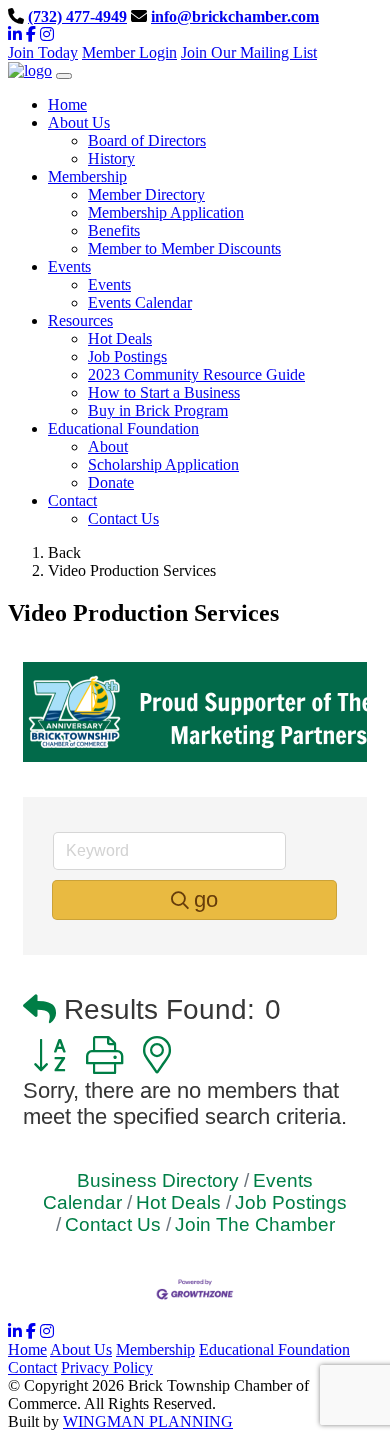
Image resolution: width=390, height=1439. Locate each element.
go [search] (206, 899)
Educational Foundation (274, 1349)
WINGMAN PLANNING (148, 1421)
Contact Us (123, 518)
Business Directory (158, 1180)
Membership (155, 1349)
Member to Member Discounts (184, 248)
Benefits (114, 230)
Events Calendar (140, 302)
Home (27, 1349)
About (108, 446)
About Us (81, 1349)
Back (64, 552)
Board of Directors (147, 140)
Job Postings (127, 356)
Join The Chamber (255, 1224)
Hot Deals (120, 338)
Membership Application (166, 212)
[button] (39, 1010)
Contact (32, 1367)
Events (109, 284)
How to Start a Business (164, 392)
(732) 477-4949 (77, 16)
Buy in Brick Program (158, 410)
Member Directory (146, 194)
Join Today (43, 52)
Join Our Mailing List (249, 52)
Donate (111, 482)
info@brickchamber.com (235, 16)
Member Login (129, 52)
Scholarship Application (163, 464)
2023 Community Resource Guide (196, 374)
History (111, 158)
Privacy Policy (107, 1367)
